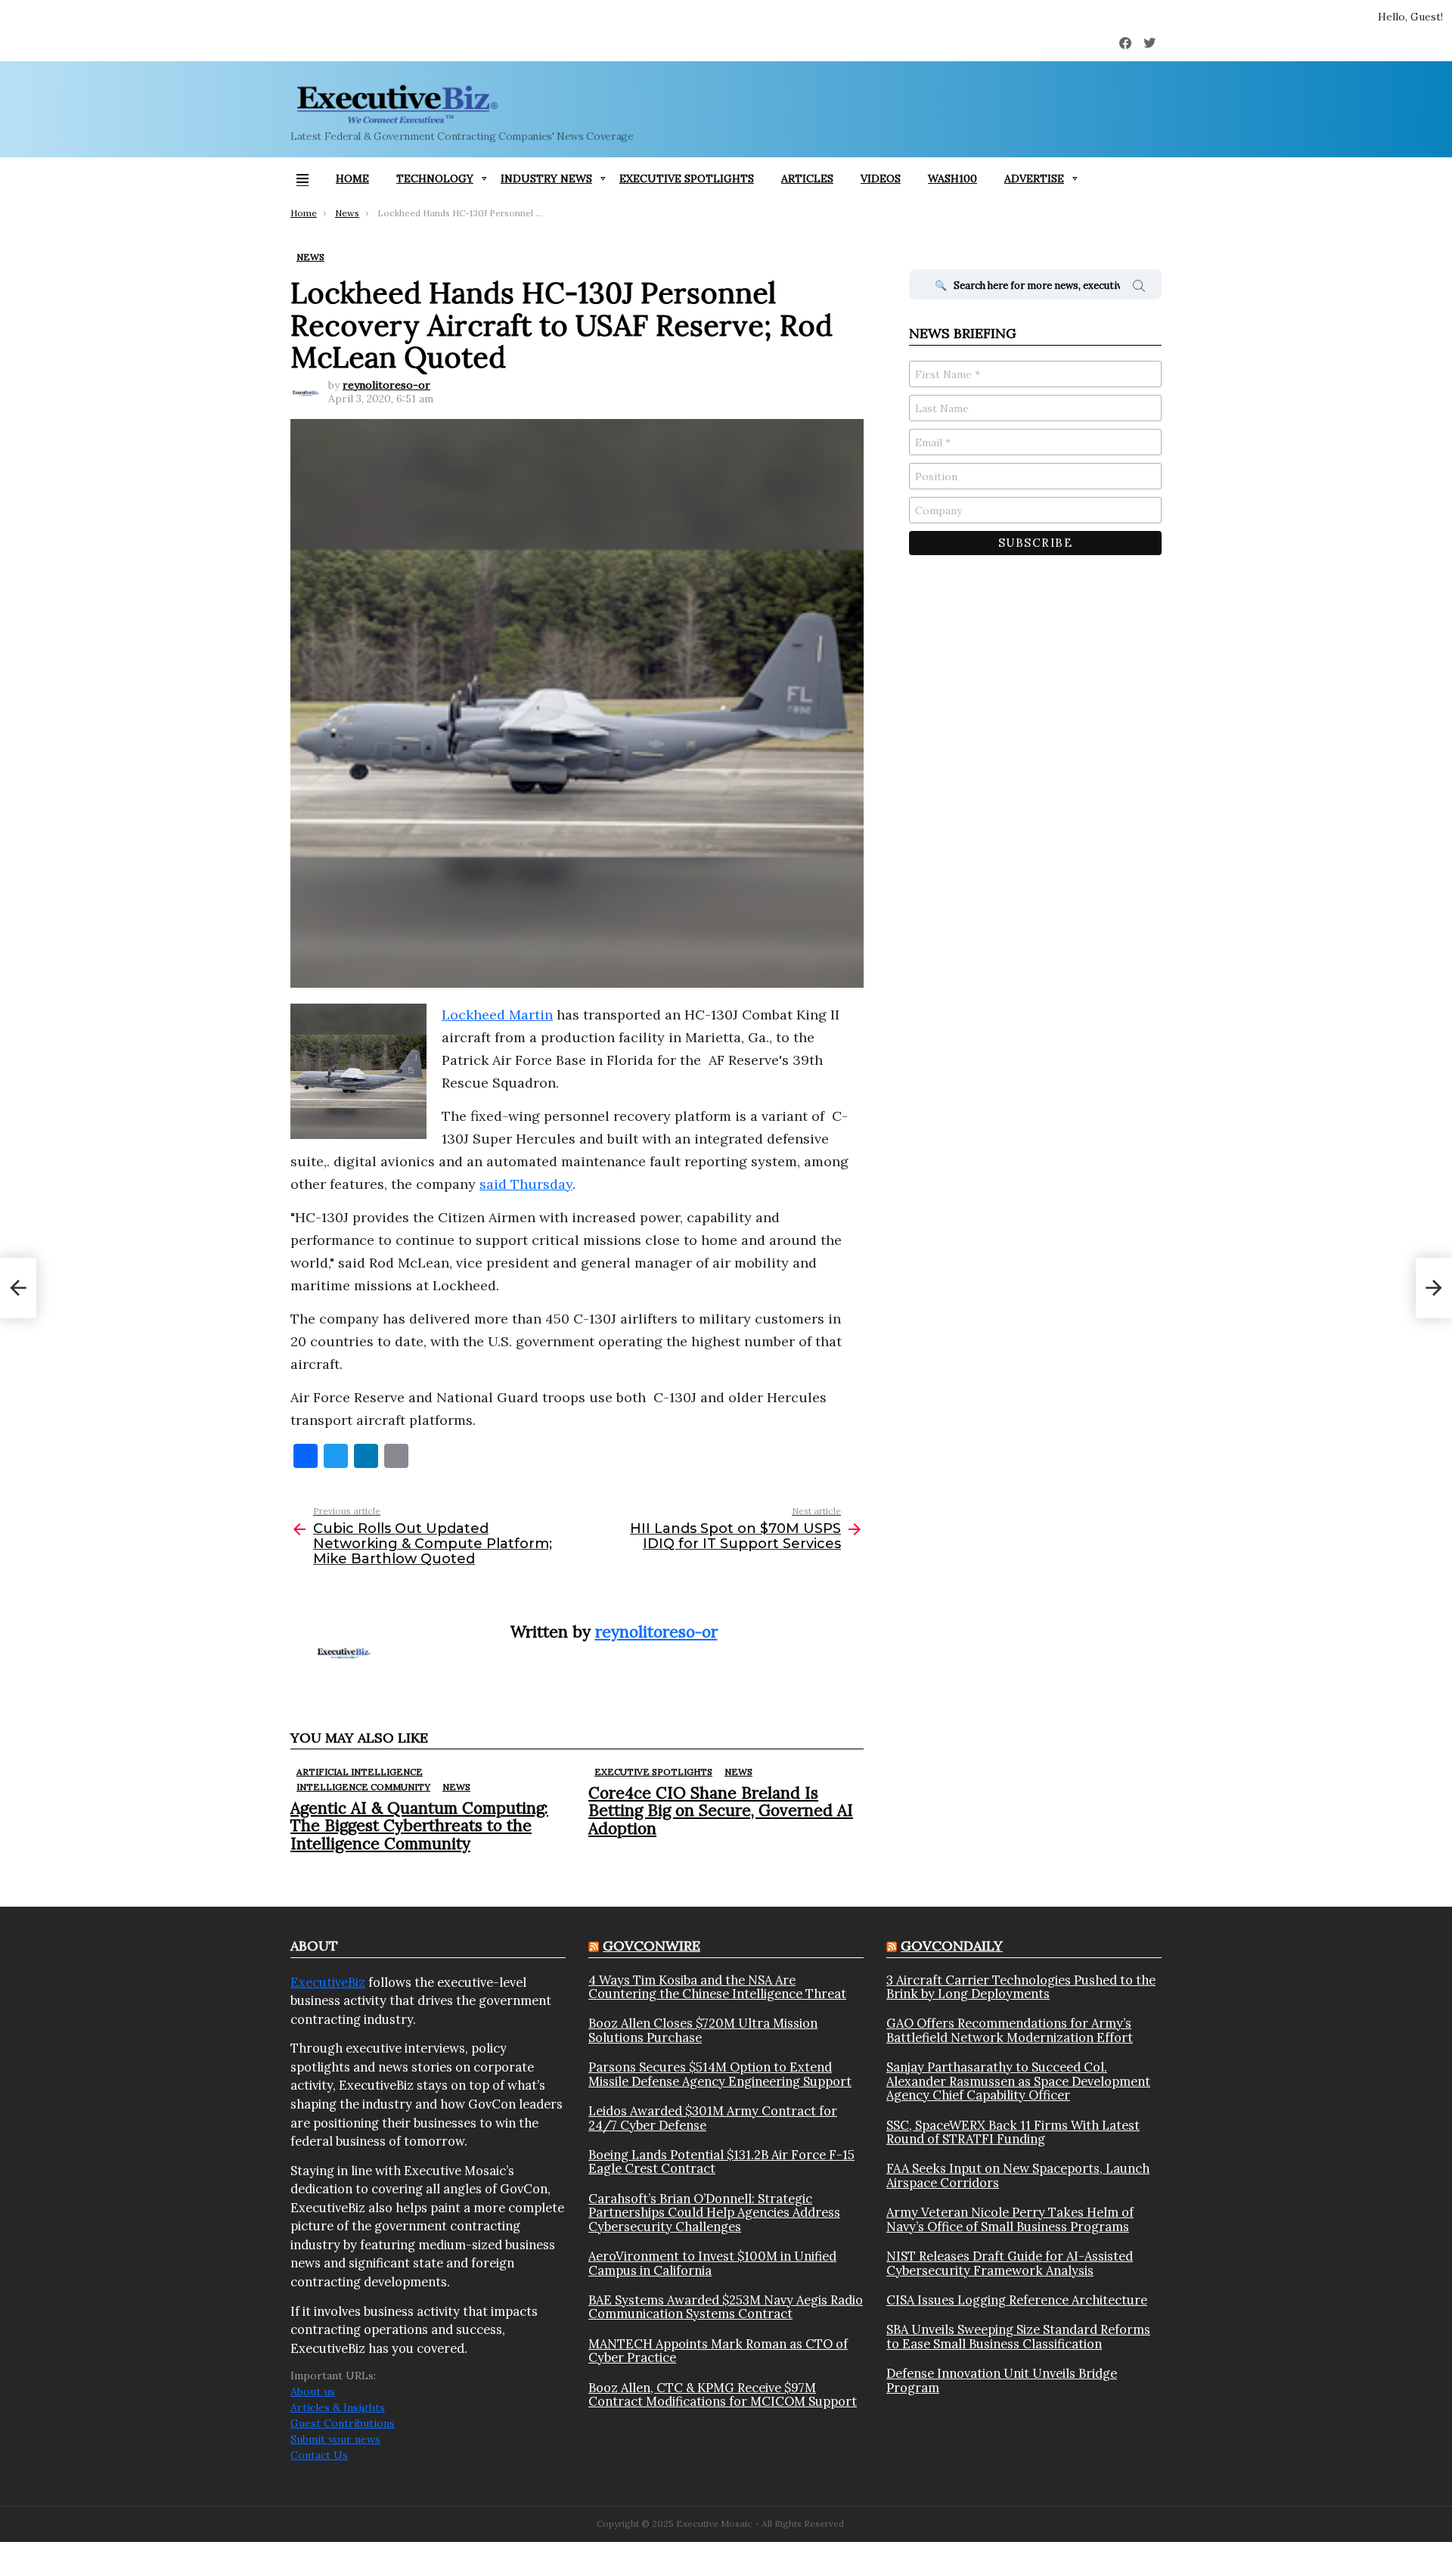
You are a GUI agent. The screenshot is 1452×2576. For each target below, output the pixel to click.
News (456, 1787)
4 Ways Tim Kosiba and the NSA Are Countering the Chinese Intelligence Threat (717, 1987)
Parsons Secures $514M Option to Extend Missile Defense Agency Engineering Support (720, 2074)
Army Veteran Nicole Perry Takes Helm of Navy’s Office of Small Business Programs (1010, 2219)
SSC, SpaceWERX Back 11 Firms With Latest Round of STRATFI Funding (1013, 2132)
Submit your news (335, 2439)
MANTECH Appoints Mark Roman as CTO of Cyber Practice (718, 2351)
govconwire (652, 1946)
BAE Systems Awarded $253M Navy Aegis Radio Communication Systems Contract (726, 2307)
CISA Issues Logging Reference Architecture (1017, 2300)
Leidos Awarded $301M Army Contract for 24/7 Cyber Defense (713, 2118)
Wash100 (952, 178)
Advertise (1034, 178)
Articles (807, 178)
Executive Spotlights (687, 178)
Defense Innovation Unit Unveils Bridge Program (1002, 2380)
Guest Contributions (343, 2423)
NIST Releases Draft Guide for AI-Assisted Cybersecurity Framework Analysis (1010, 2263)
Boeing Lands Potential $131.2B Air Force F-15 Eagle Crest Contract (721, 2162)
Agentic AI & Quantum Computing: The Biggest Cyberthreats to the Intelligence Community (419, 1825)
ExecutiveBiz (328, 1982)
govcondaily (952, 1946)
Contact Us (319, 2455)
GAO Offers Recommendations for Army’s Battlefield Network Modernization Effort (1010, 2030)
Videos (881, 178)
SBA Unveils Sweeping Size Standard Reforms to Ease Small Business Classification (1018, 2337)
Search (1139, 288)
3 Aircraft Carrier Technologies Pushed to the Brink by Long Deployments (1021, 1987)
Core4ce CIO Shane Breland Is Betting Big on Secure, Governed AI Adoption (721, 1810)
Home (352, 178)
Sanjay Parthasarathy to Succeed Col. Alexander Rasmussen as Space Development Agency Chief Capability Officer (1018, 2081)
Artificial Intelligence (360, 1772)
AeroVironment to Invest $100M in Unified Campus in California (712, 2263)
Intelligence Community (363, 1787)
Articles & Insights (338, 2407)
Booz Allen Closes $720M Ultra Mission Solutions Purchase (703, 2030)
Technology (435, 178)
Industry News (546, 178)
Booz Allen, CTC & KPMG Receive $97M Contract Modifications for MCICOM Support (723, 2395)
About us (313, 2391)
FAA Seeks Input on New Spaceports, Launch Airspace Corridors (1018, 2176)
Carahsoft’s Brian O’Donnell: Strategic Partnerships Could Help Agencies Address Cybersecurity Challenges (714, 2213)
